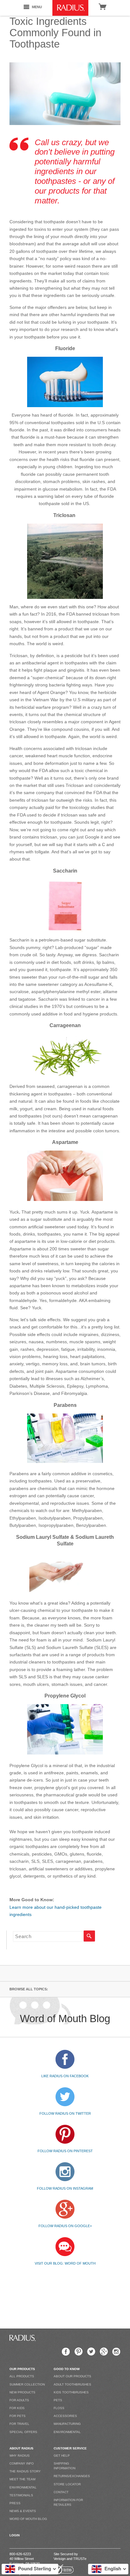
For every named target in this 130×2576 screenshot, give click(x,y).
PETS (58, 2400)
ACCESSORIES (65, 2416)
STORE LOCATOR (67, 2484)
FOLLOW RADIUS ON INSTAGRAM (65, 2188)
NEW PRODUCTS (22, 2392)
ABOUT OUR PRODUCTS (72, 2376)
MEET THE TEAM (22, 2479)
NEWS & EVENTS (23, 2511)
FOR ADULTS (19, 2400)
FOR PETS (18, 2416)
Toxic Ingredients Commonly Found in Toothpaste (55, 33)
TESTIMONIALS (21, 2495)
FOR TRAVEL (19, 2424)
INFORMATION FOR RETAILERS (68, 2502)
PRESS (15, 2503)
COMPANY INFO (22, 2463)
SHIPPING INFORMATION (65, 2466)
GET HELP (62, 2456)
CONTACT (61, 2492)
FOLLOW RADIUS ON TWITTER (65, 2113)
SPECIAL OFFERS (23, 2432)
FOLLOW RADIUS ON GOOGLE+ (65, 2226)
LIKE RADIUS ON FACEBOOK (65, 2076)
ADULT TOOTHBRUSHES (72, 2384)
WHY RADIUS (20, 2456)
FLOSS (59, 2408)
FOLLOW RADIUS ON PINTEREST (65, 2151)
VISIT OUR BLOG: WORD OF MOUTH (65, 2263)
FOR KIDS (17, 2408)
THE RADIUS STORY (25, 2471)
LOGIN (15, 2535)
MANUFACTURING (67, 2424)
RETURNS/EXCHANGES (72, 2476)
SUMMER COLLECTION (27, 2384)
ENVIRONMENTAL (67, 2432)
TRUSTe (80, 2559)
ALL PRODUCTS (22, 2376)
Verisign (60, 2559)
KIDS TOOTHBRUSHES (71, 2392)
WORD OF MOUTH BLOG (28, 2519)
